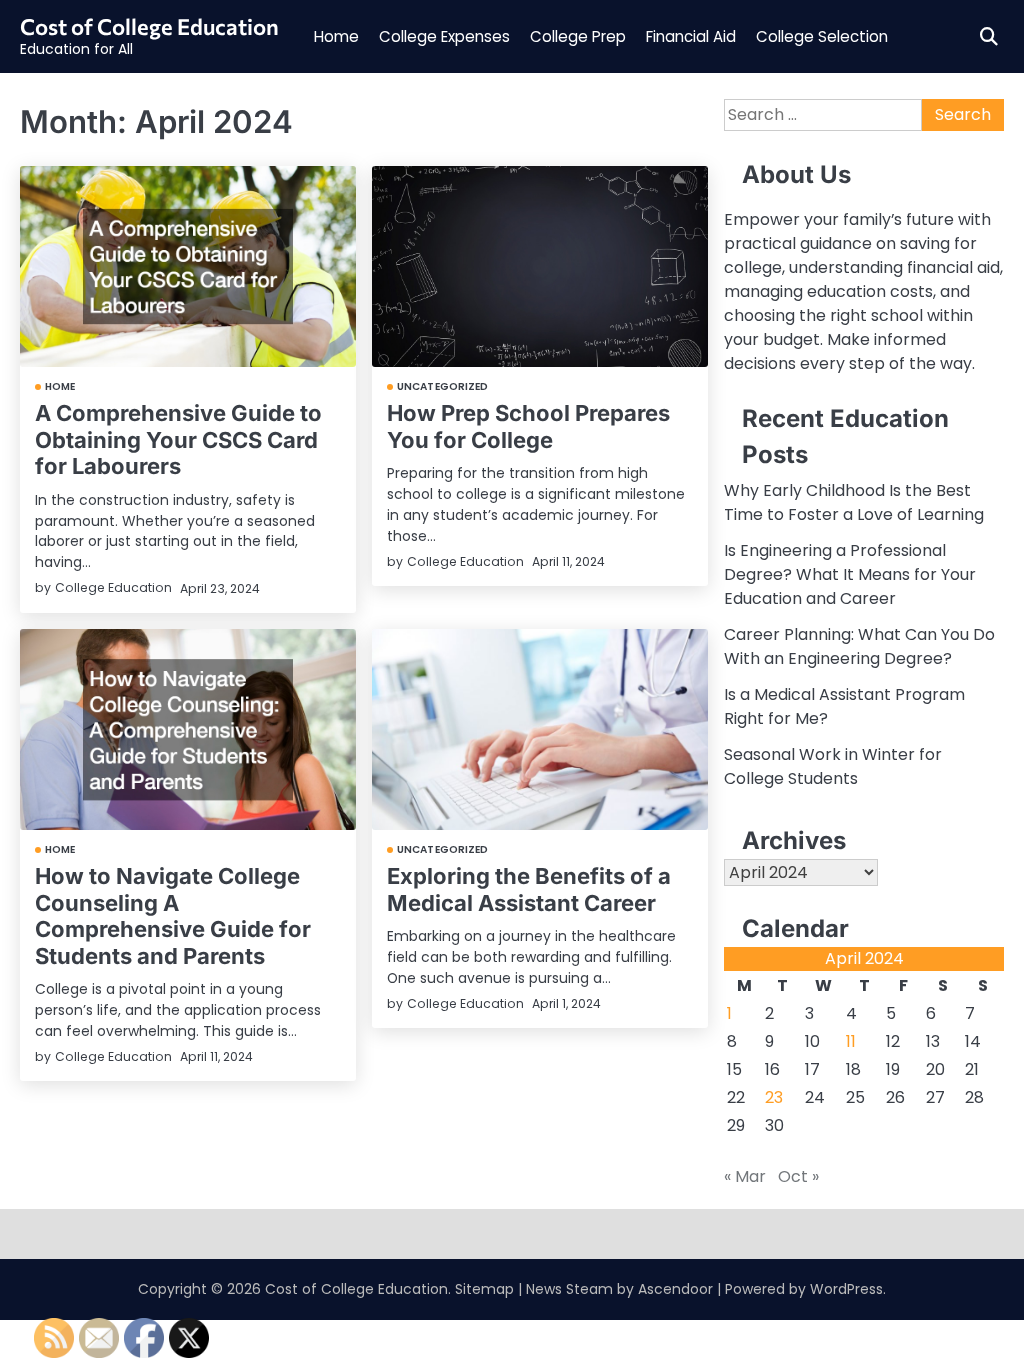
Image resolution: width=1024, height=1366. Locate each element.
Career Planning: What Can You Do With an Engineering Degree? (859, 646)
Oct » (798, 1176)
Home (336, 36)
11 (851, 1041)
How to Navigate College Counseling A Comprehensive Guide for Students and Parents (173, 915)
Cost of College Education (149, 26)
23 (774, 1097)
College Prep (578, 36)
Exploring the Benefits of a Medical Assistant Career (529, 889)
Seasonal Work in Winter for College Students (833, 766)
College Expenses (444, 36)
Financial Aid (691, 36)
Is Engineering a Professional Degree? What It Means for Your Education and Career (850, 574)
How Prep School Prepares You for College (528, 426)
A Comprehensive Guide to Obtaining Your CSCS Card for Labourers (178, 439)
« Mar (745, 1176)
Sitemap (484, 1289)
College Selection (822, 36)
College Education (113, 587)
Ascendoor (675, 1289)
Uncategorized (442, 387)
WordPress (846, 1289)
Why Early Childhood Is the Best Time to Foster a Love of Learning (854, 502)
